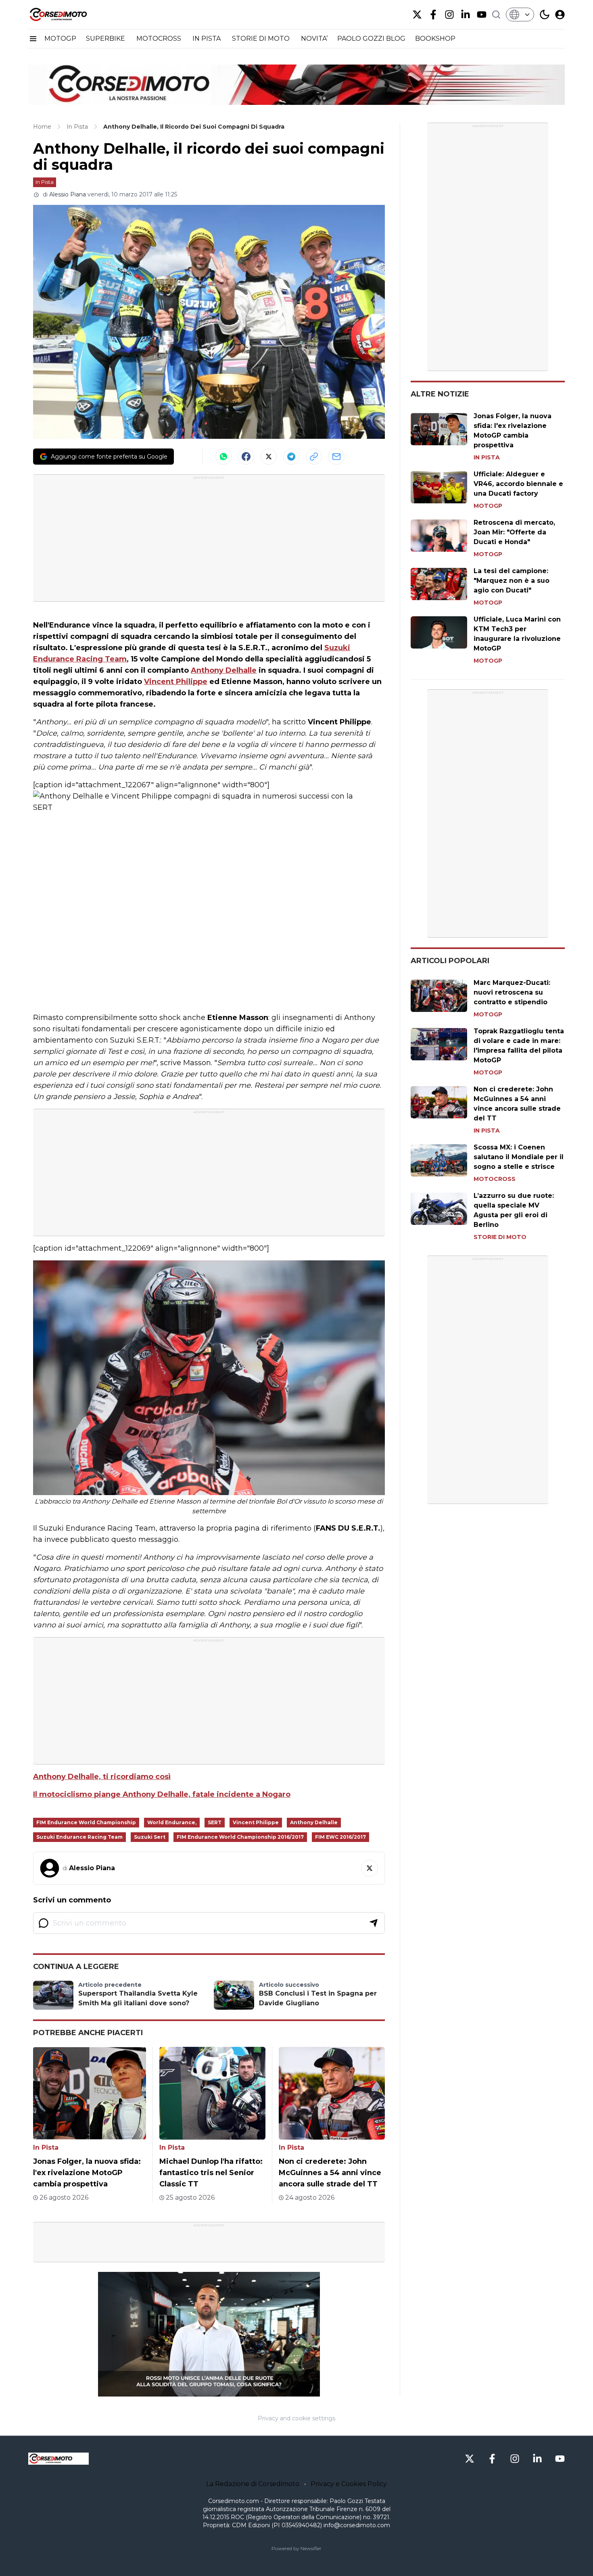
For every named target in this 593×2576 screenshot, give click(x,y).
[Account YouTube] (482, 15)
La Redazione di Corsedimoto (253, 2484)
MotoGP (488, 506)
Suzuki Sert (150, 1837)
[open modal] (560, 15)
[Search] (496, 15)
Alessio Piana (68, 194)
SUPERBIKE (106, 39)
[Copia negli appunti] (314, 457)
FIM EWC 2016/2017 (340, 1837)
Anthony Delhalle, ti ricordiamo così (102, 1777)
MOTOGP (60, 39)
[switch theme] (545, 15)
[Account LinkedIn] (466, 15)
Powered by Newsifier (296, 2548)
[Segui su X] (370, 1868)
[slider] (200, 2391)
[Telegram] (291, 457)
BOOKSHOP (435, 39)
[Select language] (520, 15)
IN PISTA (207, 39)
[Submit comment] (374, 1923)
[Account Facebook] (433, 15)
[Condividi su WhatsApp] (223, 457)
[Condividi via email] (336, 457)
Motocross (495, 1179)
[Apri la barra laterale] (33, 39)
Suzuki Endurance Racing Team (79, 1837)
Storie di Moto (500, 1237)
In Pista (45, 182)
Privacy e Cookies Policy (349, 2484)
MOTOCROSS (160, 39)
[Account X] (417, 15)
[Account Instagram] (449, 15)
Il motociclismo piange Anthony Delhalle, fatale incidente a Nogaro (162, 1794)
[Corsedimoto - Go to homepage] (58, 2459)
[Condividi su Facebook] (246, 457)
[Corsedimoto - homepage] (69, 15)
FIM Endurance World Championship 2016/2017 (240, 1837)
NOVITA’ (314, 39)
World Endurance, (172, 1822)
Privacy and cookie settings (296, 2418)
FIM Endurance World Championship (86, 1822)
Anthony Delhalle (224, 670)
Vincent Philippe (176, 682)
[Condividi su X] (269, 457)
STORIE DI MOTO (262, 39)
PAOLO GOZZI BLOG (371, 39)
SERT (215, 1822)
